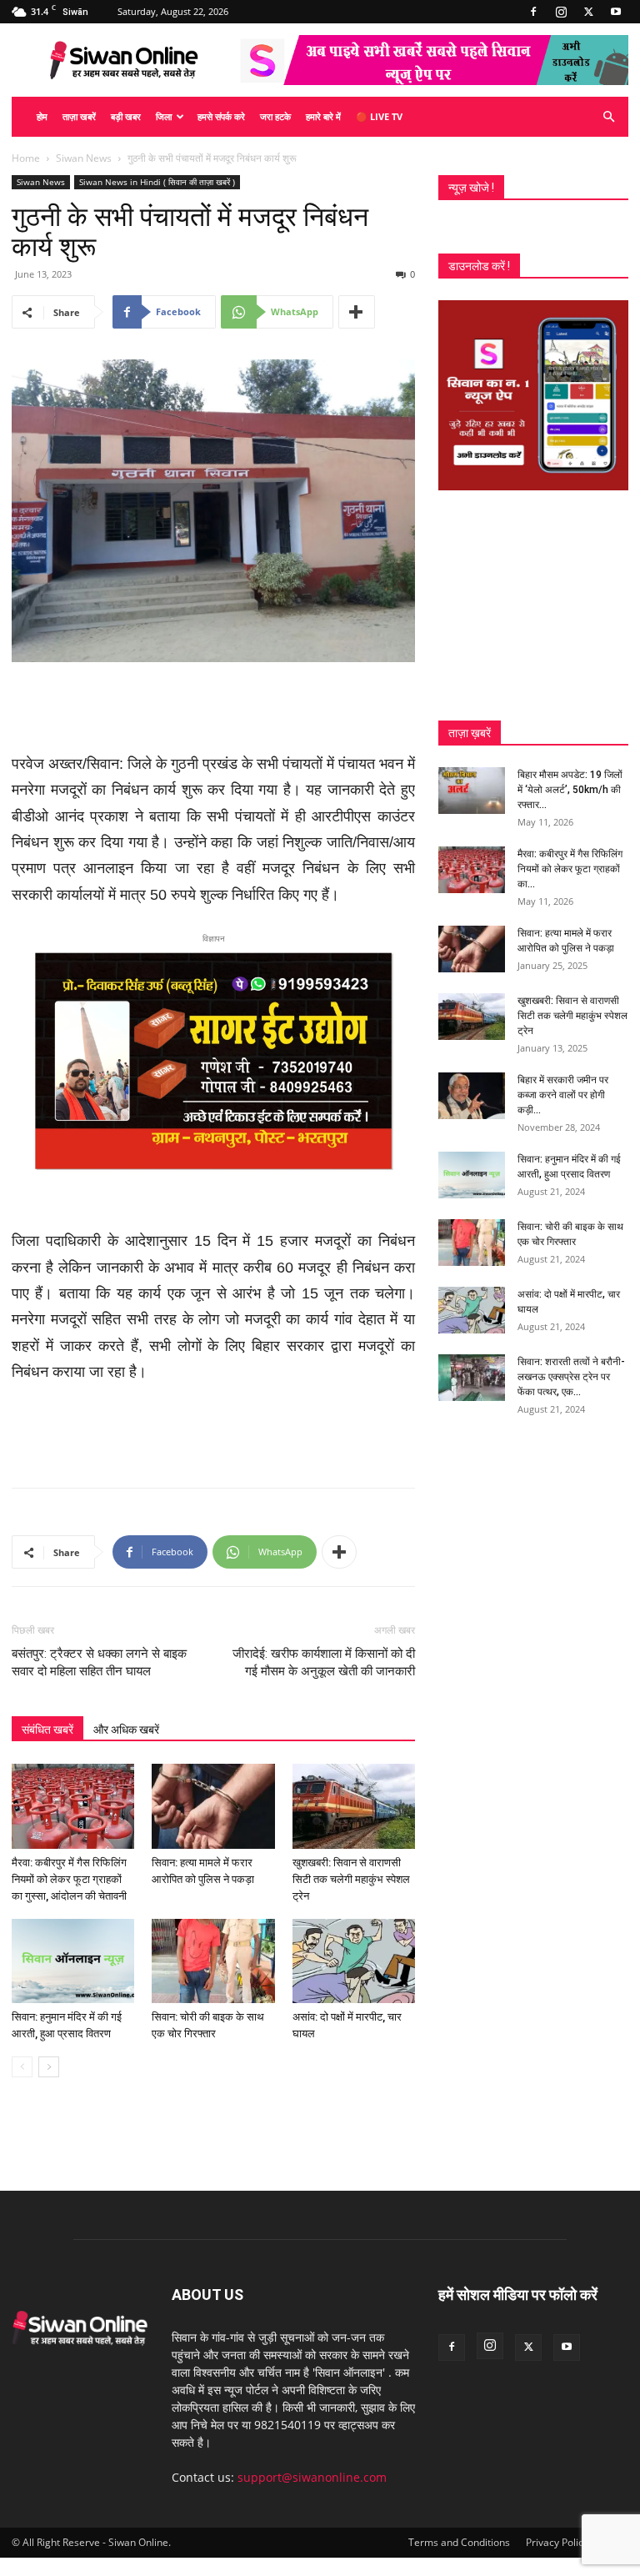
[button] (608, 117)
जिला (164, 116)
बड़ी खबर (126, 116)
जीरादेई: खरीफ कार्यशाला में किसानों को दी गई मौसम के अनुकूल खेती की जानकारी (324, 1662)
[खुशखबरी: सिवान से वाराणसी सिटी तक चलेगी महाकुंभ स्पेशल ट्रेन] (354, 1806)
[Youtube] (616, 12)
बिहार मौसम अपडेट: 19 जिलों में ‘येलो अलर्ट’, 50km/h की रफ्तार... (570, 790)
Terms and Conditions (459, 2542)
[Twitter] (588, 12)
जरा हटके (275, 116)
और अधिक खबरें (126, 1730)
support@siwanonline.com (312, 2477)
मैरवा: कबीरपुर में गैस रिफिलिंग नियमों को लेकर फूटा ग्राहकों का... (570, 869)
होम (42, 116)
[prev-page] (22, 2067)
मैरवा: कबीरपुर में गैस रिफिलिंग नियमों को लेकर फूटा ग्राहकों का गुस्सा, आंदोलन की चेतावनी (69, 1879)
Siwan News (84, 158)
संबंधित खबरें (47, 1730)
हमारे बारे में (323, 116)
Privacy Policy (557, 2542)
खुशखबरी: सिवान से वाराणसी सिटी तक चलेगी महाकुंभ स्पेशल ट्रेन (351, 1879)
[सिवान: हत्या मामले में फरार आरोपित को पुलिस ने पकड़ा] (213, 1806)
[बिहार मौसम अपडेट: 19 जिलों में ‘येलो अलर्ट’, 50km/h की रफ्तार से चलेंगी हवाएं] (472, 791)
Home (26, 158)
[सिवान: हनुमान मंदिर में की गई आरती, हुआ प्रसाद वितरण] (73, 1961)
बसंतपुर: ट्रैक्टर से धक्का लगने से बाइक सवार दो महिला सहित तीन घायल (99, 1662)
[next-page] (49, 2067)
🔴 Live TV (379, 116)
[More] (357, 312)
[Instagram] (561, 12)
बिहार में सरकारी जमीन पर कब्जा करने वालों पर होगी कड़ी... (563, 1095)
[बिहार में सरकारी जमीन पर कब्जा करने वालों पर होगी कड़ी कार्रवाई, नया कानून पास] (472, 1096)
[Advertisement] (213, 709)
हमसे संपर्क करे (221, 116)
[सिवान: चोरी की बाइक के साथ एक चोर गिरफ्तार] (213, 1961)
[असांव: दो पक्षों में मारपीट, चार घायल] (354, 1961)
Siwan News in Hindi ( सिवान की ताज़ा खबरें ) (157, 182)
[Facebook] (533, 12)
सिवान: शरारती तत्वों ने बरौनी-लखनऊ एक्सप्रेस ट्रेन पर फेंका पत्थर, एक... (571, 1377)
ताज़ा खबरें (79, 116)
